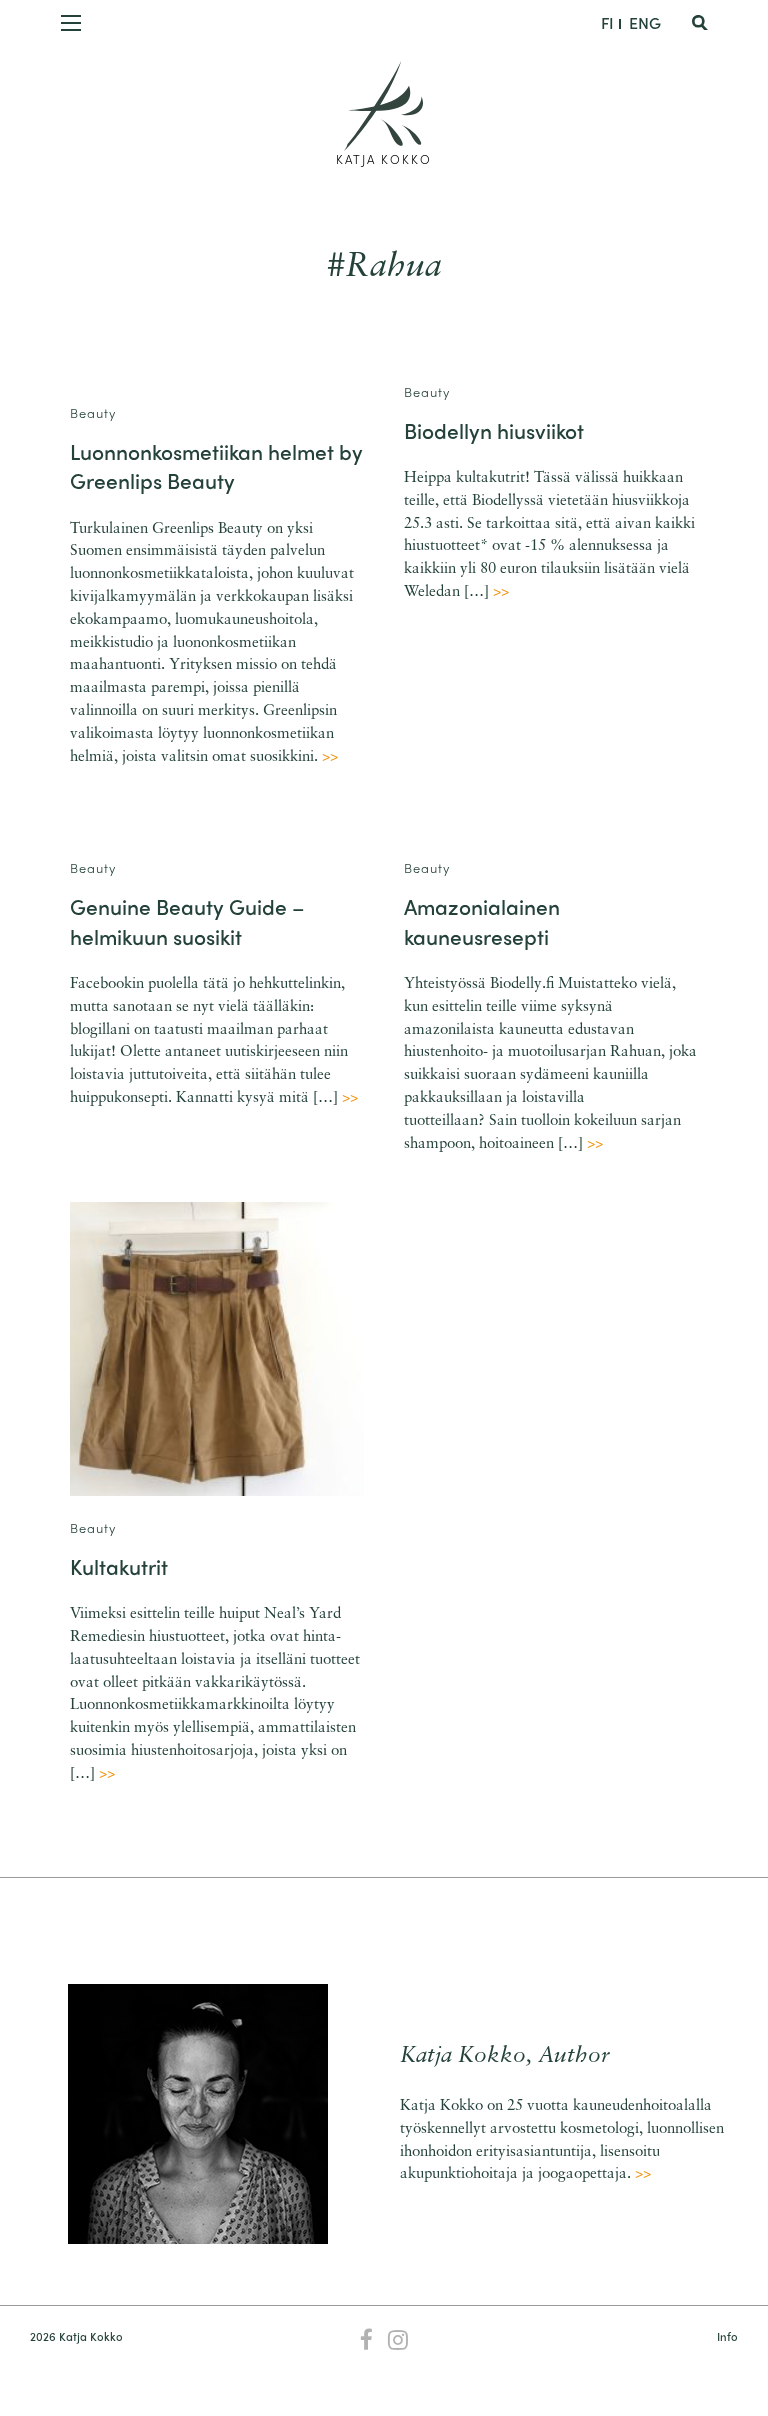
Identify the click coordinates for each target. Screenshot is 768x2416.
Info (727, 2336)
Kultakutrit (119, 1566)
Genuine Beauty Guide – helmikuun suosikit (187, 920)
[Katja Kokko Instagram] (398, 2342)
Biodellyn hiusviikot (494, 430)
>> (330, 757)
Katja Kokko (384, 159)
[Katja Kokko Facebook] (366, 2342)
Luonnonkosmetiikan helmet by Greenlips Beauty (216, 465)
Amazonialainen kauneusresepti (482, 920)
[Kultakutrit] (217, 1348)
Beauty (93, 412)
